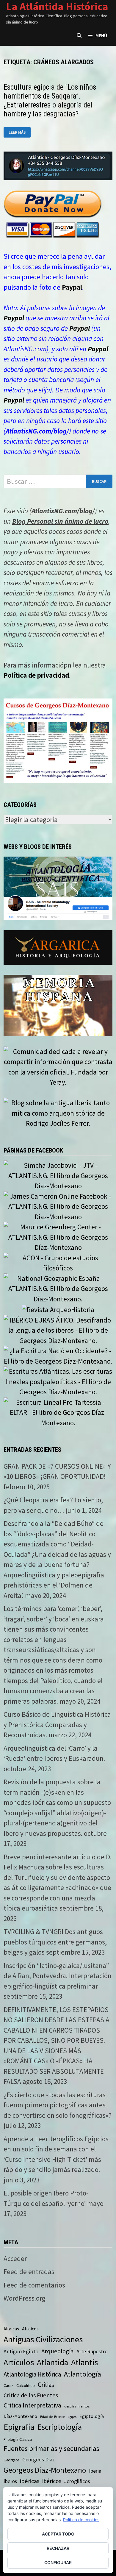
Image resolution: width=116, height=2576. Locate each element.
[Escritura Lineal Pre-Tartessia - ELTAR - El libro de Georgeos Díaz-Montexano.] (58, 1412)
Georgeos (11, 2460)
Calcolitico (26, 2385)
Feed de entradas (29, 2272)
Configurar (58, 2562)
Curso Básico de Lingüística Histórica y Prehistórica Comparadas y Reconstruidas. (57, 1724)
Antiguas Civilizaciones (43, 2339)
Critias (46, 2385)
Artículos (19, 2362)
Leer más (20, 132)
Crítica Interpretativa (32, 2405)
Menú (101, 35)
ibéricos (52, 2481)
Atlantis (84, 2362)
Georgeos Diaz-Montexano (45, 2470)
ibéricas (30, 2481)
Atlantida (52, 2362)
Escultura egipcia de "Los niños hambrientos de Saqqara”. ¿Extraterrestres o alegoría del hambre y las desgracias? (50, 100)
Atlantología (83, 2374)
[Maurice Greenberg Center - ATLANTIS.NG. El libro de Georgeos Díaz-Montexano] (58, 1236)
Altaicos (30, 2329)
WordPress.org (25, 2298)
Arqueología (57, 2351)
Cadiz (8, 2385)
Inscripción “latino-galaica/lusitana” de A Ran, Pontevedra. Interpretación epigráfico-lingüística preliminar (58, 1976)
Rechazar (58, 2548)
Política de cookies (81, 2520)
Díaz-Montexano (20, 2416)
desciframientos (77, 2406)
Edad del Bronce (52, 2417)
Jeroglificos (77, 2481)
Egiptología (92, 2416)
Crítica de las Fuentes (31, 2395)
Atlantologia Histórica (32, 2374)
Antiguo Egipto (21, 2351)
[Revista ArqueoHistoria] (58, 1309)
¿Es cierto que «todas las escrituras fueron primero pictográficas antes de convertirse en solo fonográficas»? (58, 2105)
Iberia (95, 2471)
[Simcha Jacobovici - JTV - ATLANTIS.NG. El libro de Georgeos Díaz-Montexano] (58, 1175)
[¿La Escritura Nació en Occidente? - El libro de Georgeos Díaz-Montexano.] (58, 1355)
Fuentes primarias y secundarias (51, 2448)
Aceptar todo (58, 2534)
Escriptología (60, 2427)
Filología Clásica (18, 2439)
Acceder (15, 2258)
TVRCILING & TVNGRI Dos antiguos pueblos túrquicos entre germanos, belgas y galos (55, 1942)
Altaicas (11, 2329)
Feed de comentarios (34, 2285)
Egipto (72, 2417)
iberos (10, 2481)
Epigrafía (19, 2427)
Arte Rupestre (92, 2351)
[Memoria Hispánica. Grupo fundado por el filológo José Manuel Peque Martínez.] (58, 1005)
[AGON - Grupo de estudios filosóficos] (58, 1262)
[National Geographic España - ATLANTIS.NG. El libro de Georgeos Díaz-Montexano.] (58, 1288)
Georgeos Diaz (39, 2459)
